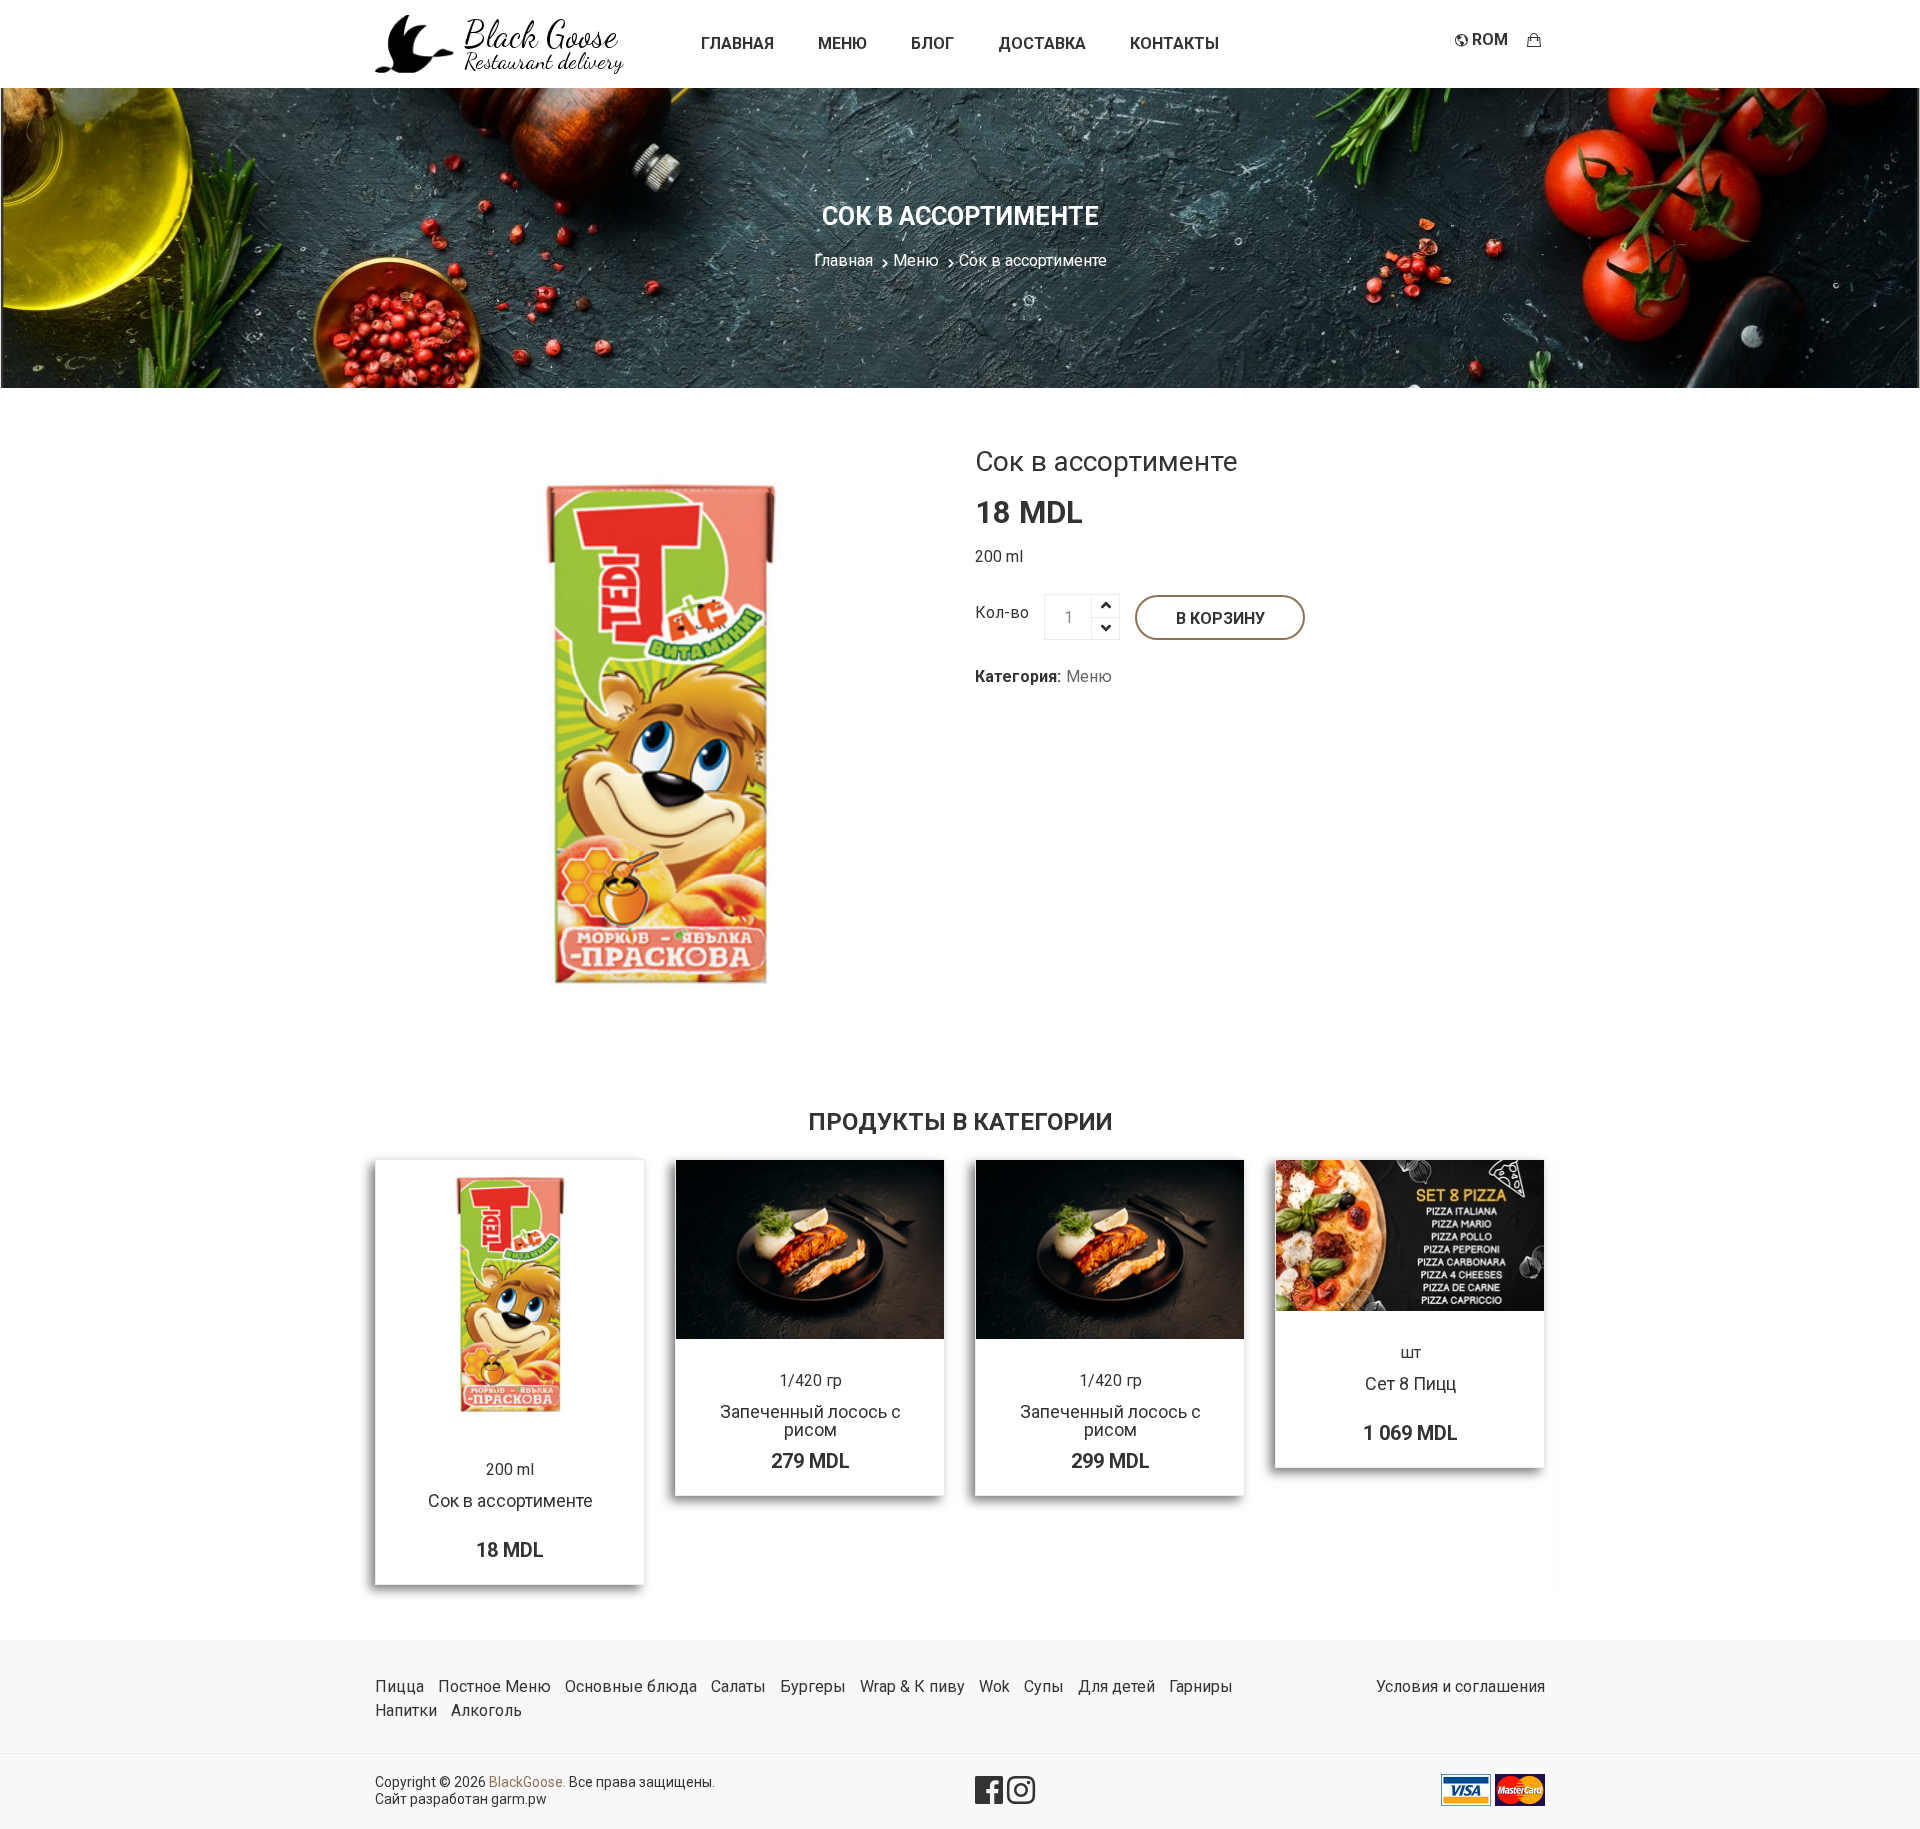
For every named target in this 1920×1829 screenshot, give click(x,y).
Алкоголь (486, 1710)
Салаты (738, 1686)
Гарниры (1201, 1686)
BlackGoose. (527, 1782)
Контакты (1174, 43)
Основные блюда (631, 1686)
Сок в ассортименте (1106, 461)
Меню (842, 43)
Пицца (399, 1686)
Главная (737, 43)
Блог (932, 43)
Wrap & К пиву (912, 1686)
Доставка (1042, 43)
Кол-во (1002, 612)
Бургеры (813, 1686)
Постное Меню (494, 1686)
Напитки (406, 1710)
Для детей (1116, 1686)
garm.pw (519, 1799)
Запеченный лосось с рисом (810, 1420)
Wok (994, 1686)
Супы (1044, 1686)
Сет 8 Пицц (1410, 1383)
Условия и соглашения (1460, 1686)
